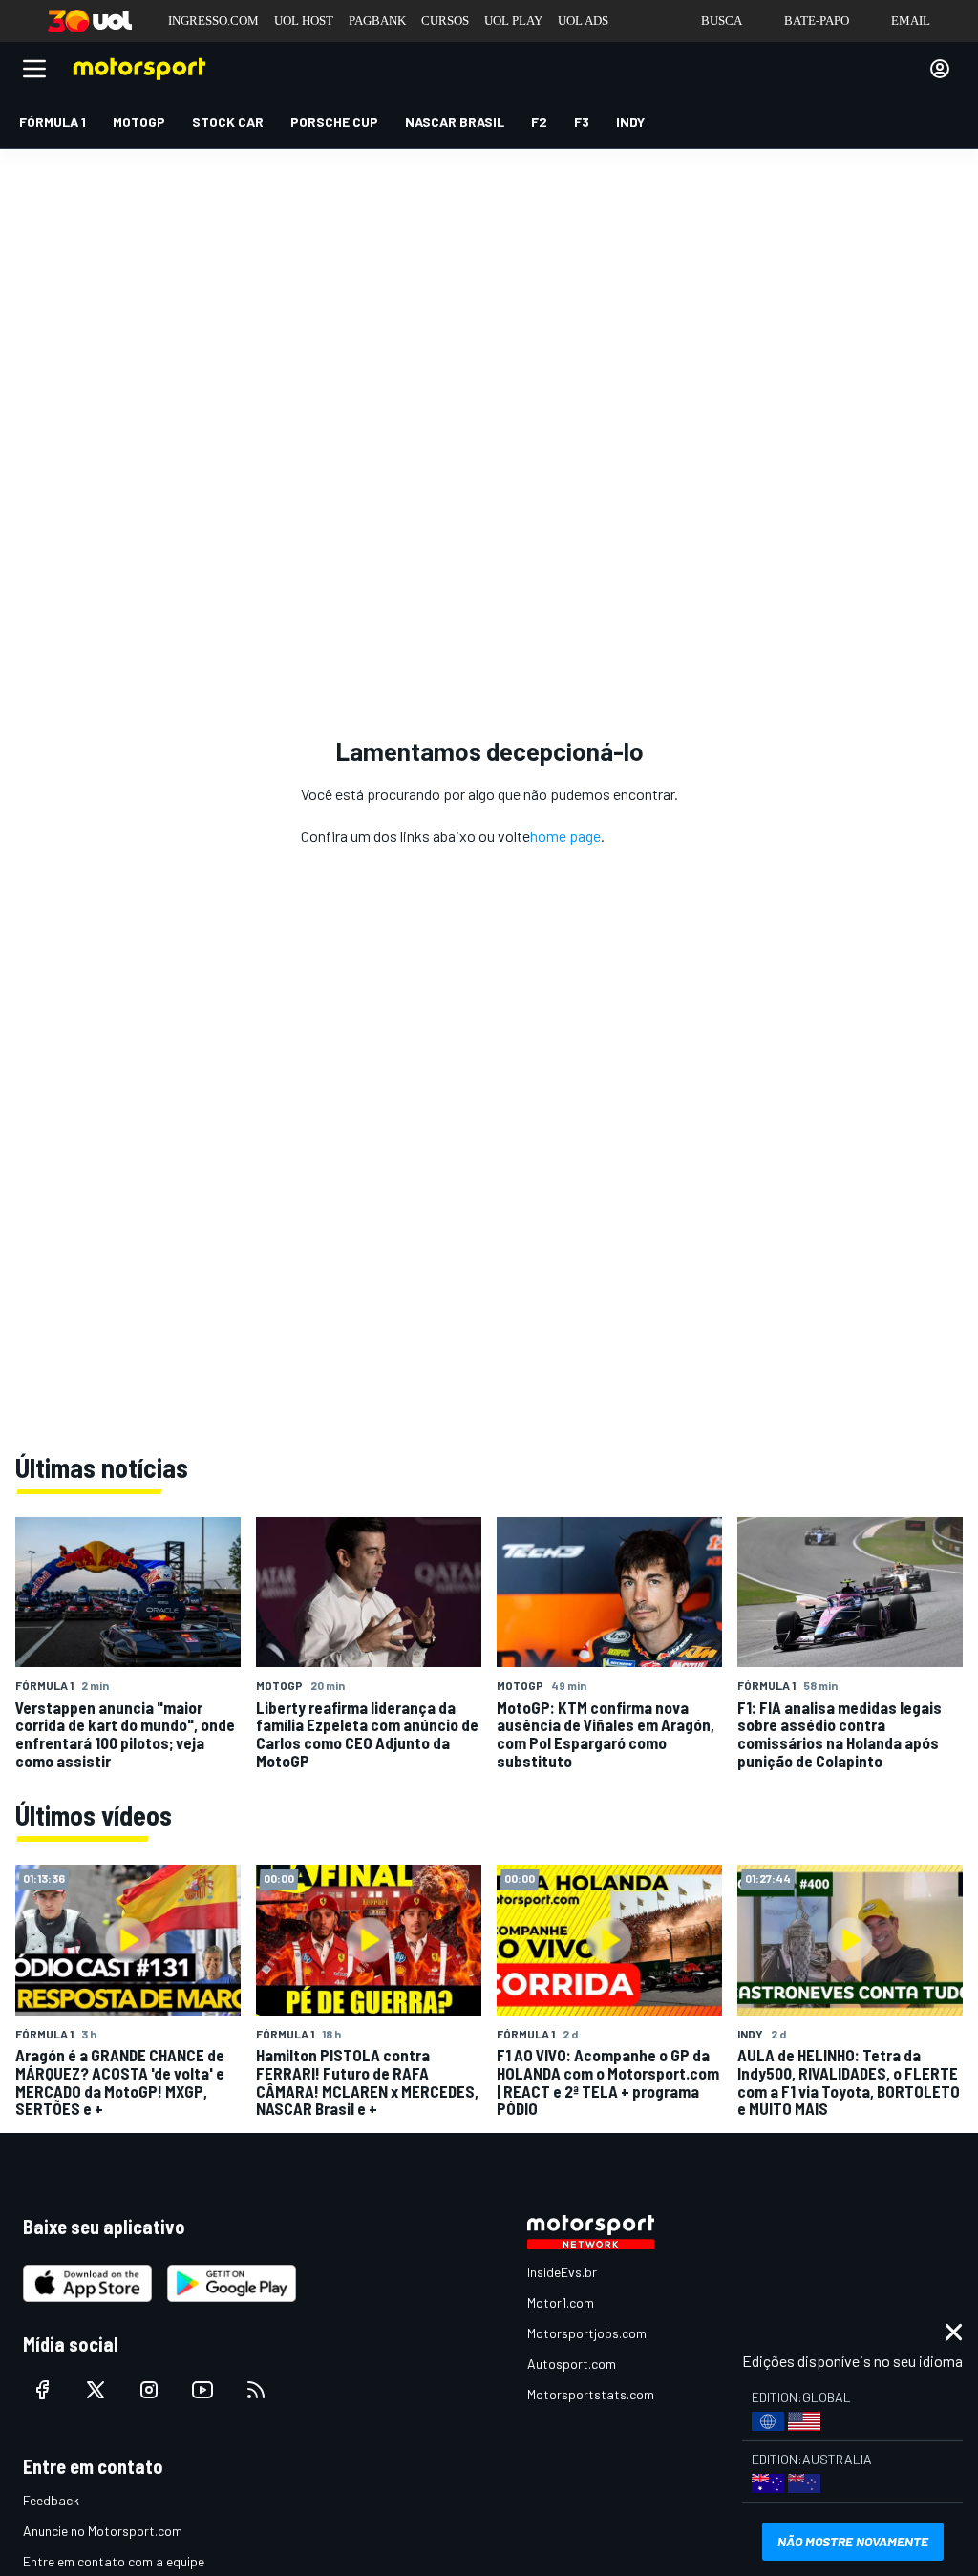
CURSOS (445, 21)
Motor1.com (561, 2302)
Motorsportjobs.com (587, 2333)
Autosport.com (572, 2364)
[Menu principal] (34, 69)
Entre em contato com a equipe (114, 2561)
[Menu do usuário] (940, 69)
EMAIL (911, 21)
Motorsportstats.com (591, 2394)
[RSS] (256, 2390)
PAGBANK (377, 21)
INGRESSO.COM (213, 21)
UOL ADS (583, 21)
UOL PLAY (513, 21)
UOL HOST (304, 21)
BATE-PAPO (817, 21)
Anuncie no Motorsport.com (103, 2531)
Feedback (51, 2500)
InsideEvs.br (562, 2272)
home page (565, 836)
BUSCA (722, 21)
